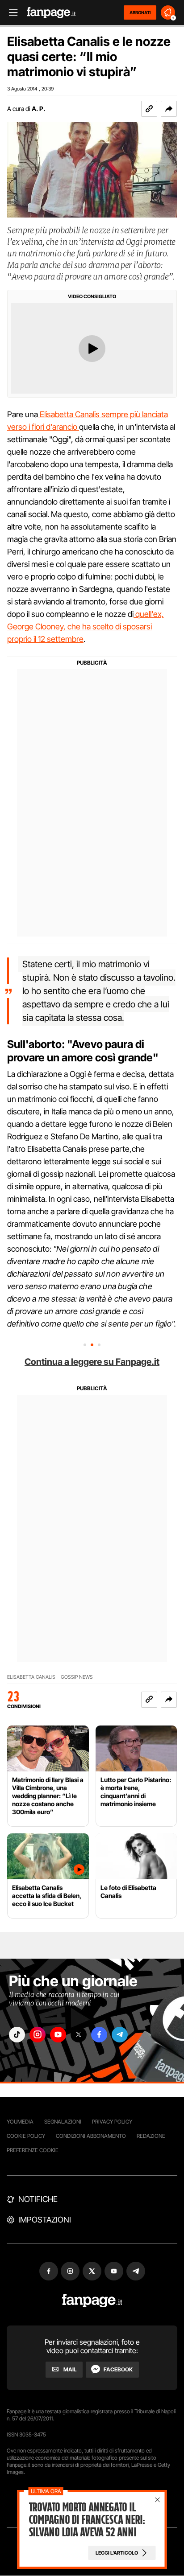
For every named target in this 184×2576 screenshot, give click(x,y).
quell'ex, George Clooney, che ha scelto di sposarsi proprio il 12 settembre (86, 627)
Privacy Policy (112, 2122)
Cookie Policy (26, 2136)
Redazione (151, 2136)
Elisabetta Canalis (31, 1677)
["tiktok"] (17, 2035)
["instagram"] (38, 2035)
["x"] (79, 2035)
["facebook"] (99, 2035)
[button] (169, 109)
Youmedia (20, 2122)
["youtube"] (58, 2035)
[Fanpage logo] (51, 13)
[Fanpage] (92, 2301)
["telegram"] (120, 2035)
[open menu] (10, 13)
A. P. (38, 109)
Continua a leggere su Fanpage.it (92, 1362)
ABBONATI (140, 12)
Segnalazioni (63, 2122)
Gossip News (77, 1677)
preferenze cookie (33, 2150)
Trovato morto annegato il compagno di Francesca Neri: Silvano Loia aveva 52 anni (87, 2520)
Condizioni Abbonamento (91, 2136)
